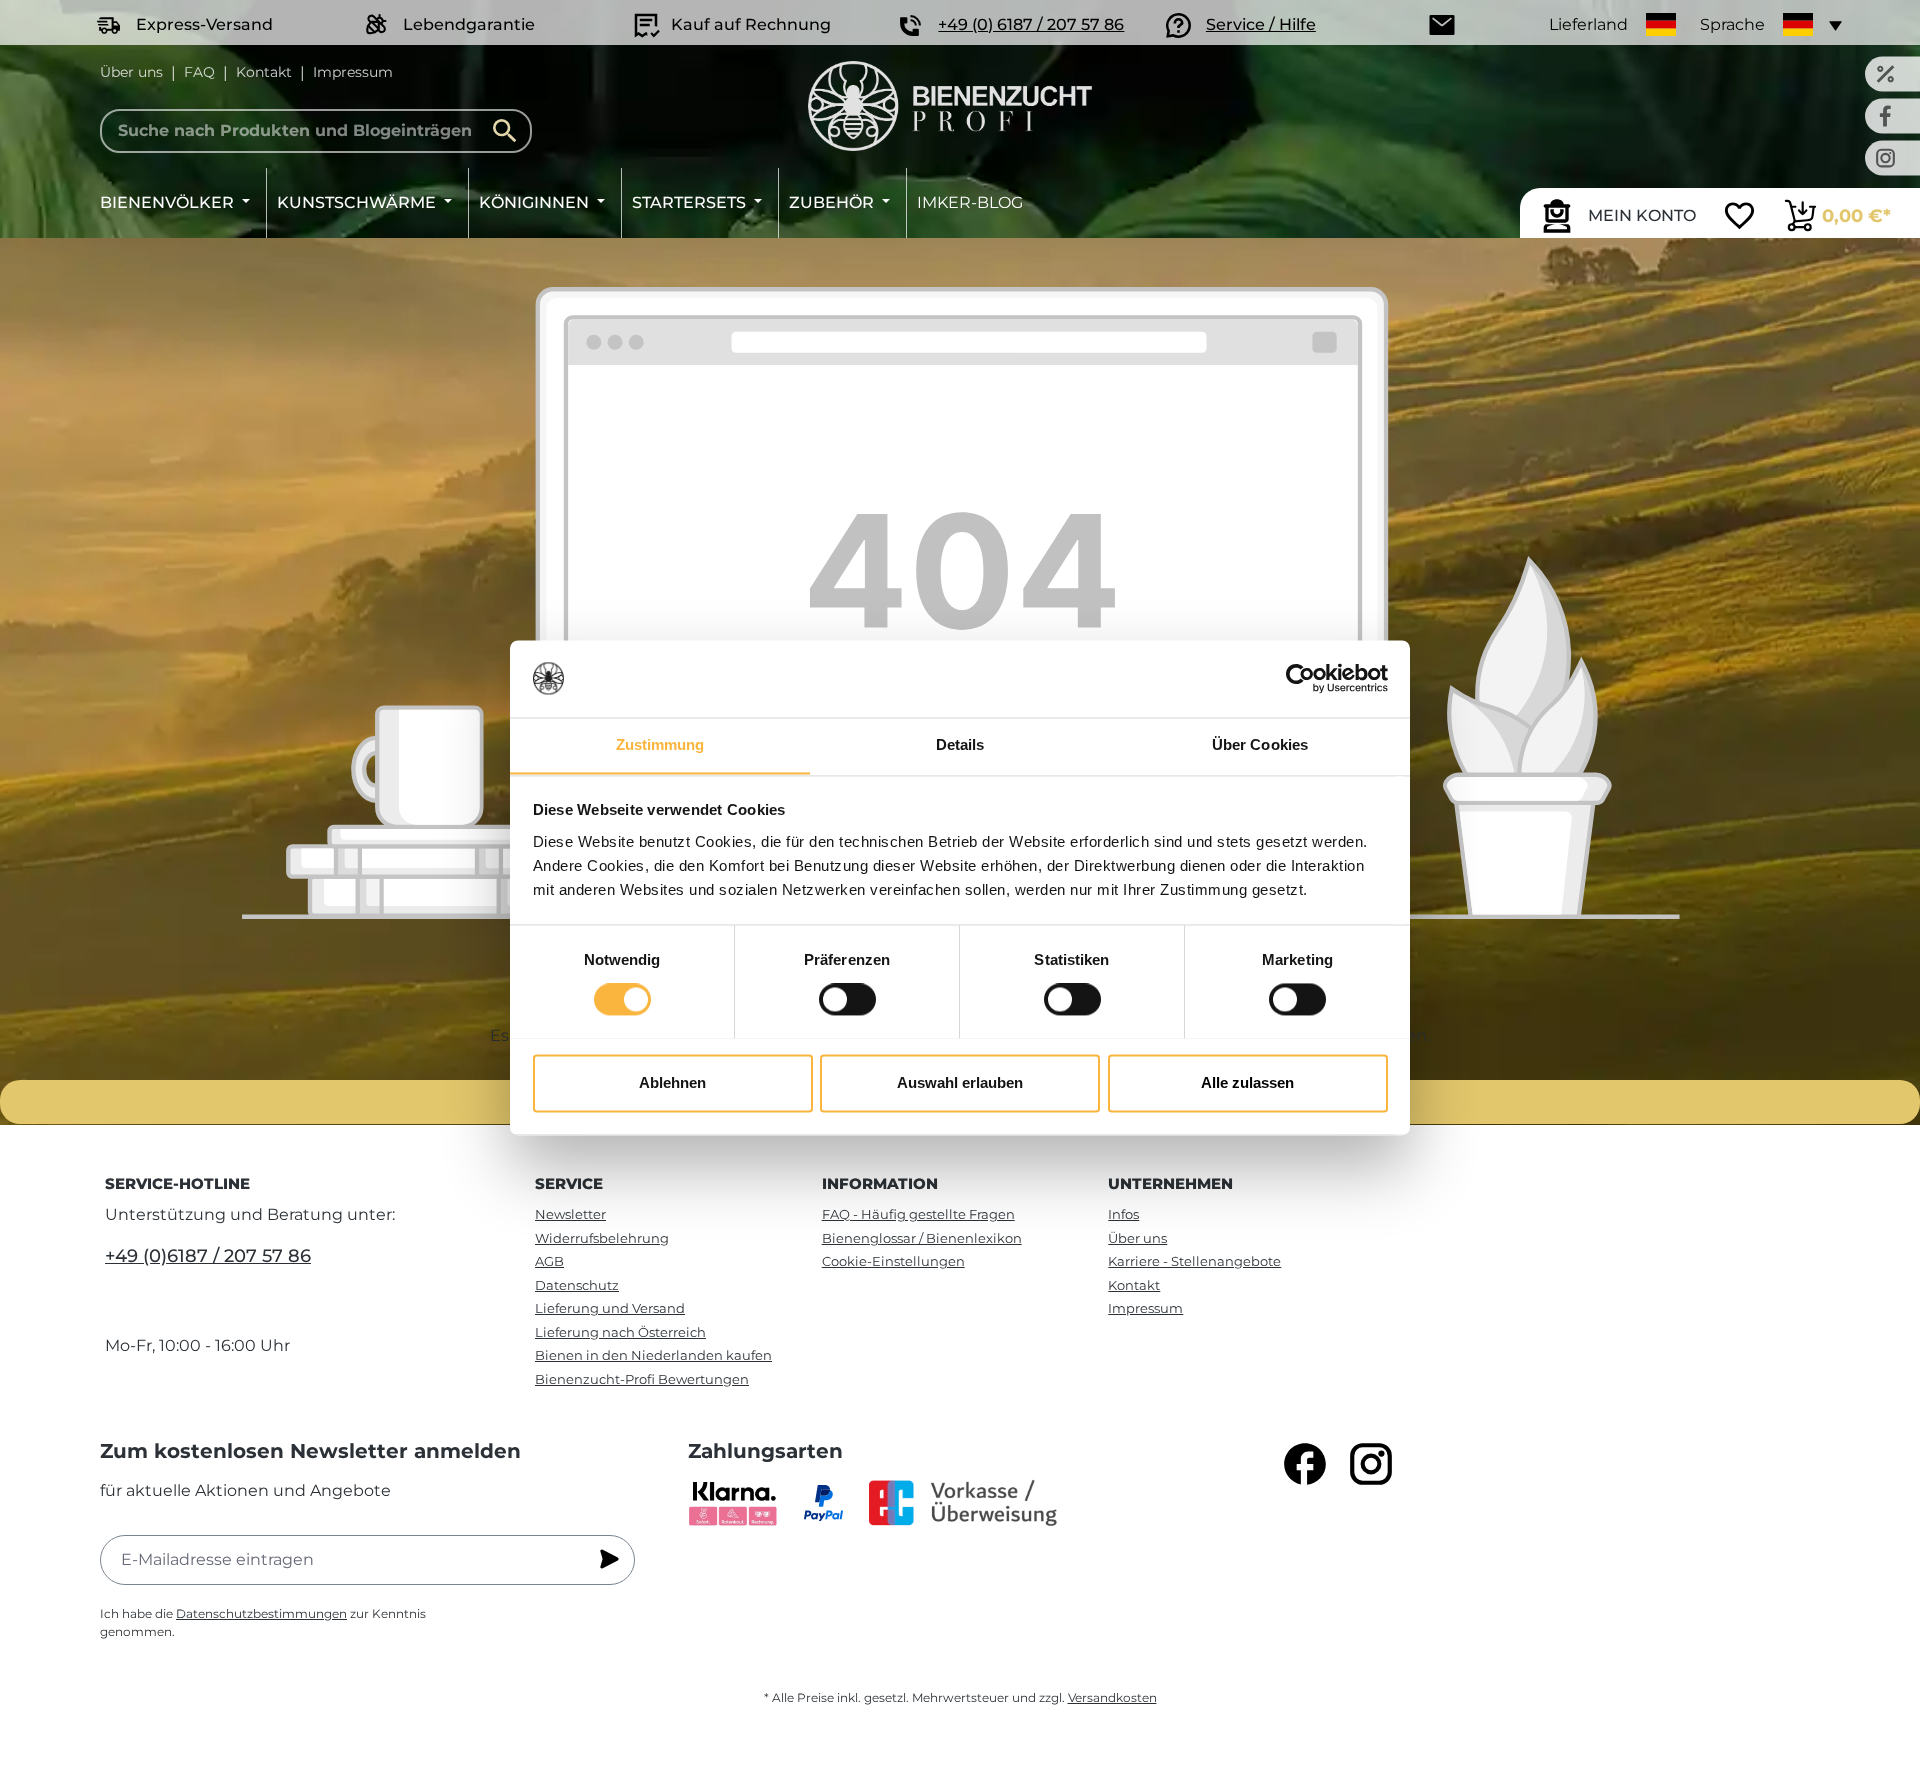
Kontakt (264, 72)
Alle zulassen (1247, 1082)
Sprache (1732, 24)
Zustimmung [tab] (660, 744)
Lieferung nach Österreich (620, 1332)
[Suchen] (510, 131)
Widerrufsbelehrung (602, 1238)
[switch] (847, 999)
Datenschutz (577, 1285)
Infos (1123, 1214)
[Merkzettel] (1739, 218)
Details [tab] (960, 744)
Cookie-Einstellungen (893, 1261)
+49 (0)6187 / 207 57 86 (208, 1256)
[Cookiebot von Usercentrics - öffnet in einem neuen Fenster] (1300, 678)
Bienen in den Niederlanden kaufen (653, 1355)
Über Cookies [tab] (1260, 744)
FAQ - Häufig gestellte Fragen (918, 1214)
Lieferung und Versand (610, 1308)
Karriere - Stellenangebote (1194, 1261)
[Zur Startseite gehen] (950, 106)
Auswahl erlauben (960, 1082)
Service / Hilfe (1261, 24)
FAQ (199, 72)
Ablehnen (672, 1082)
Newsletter (570, 1214)
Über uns (131, 72)
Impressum (353, 72)
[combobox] (316, 131)
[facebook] (1305, 1464)
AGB (549, 1261)
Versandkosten (1112, 1697)
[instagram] (1371, 1464)
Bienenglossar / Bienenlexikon (922, 1238)
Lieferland (1588, 24)
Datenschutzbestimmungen (261, 1613)
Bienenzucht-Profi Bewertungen (642, 1379)
